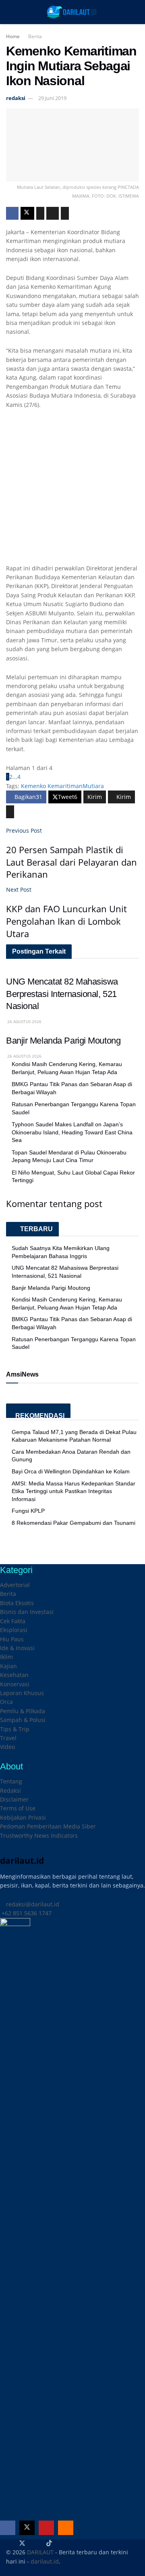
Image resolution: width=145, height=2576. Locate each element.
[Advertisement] (72, 492)
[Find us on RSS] (66, 2528)
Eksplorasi (14, 1630)
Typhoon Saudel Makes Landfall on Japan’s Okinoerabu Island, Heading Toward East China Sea (72, 1132)
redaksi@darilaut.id (32, 1904)
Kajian (8, 1666)
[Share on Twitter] (27, 213)
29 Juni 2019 (52, 98)
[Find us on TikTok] (49, 2543)
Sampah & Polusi (23, 1720)
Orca (6, 1702)
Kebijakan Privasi (23, 1817)
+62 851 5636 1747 (26, 1913)
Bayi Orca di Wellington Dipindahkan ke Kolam (71, 1471)
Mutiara (93, 786)
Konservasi (15, 1684)
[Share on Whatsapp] (40, 213)
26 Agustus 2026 (24, 1021)
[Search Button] (136, 12)
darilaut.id (45, 2561)
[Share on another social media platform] (65, 213)
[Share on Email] (53, 213)
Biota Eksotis (17, 1603)
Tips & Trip (15, 1729)
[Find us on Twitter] (27, 2528)
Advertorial (15, 1585)
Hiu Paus (12, 1639)
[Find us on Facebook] (8, 2528)
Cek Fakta (13, 1621)
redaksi (16, 98)
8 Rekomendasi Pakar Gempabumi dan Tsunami (74, 1523)
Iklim (6, 1657)
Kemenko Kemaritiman (52, 786)
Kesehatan (14, 1675)
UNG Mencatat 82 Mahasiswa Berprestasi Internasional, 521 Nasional (62, 994)
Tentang (11, 1781)
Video (7, 1747)
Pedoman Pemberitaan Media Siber (48, 1826)
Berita (35, 36)
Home (13, 36)
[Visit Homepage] (72, 12)
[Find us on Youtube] (46, 2528)
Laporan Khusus (22, 1693)
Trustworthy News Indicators (39, 1835)
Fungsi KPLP (28, 1511)
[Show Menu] (9, 12)
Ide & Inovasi (17, 1648)
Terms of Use (18, 1808)
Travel (8, 1738)
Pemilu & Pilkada (23, 1711)
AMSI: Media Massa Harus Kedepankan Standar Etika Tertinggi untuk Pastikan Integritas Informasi (74, 1491)
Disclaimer (14, 1799)
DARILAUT (40, 2552)
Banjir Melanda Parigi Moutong (63, 1041)
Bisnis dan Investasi (27, 1612)
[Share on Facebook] (12, 213)
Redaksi (10, 1791)
